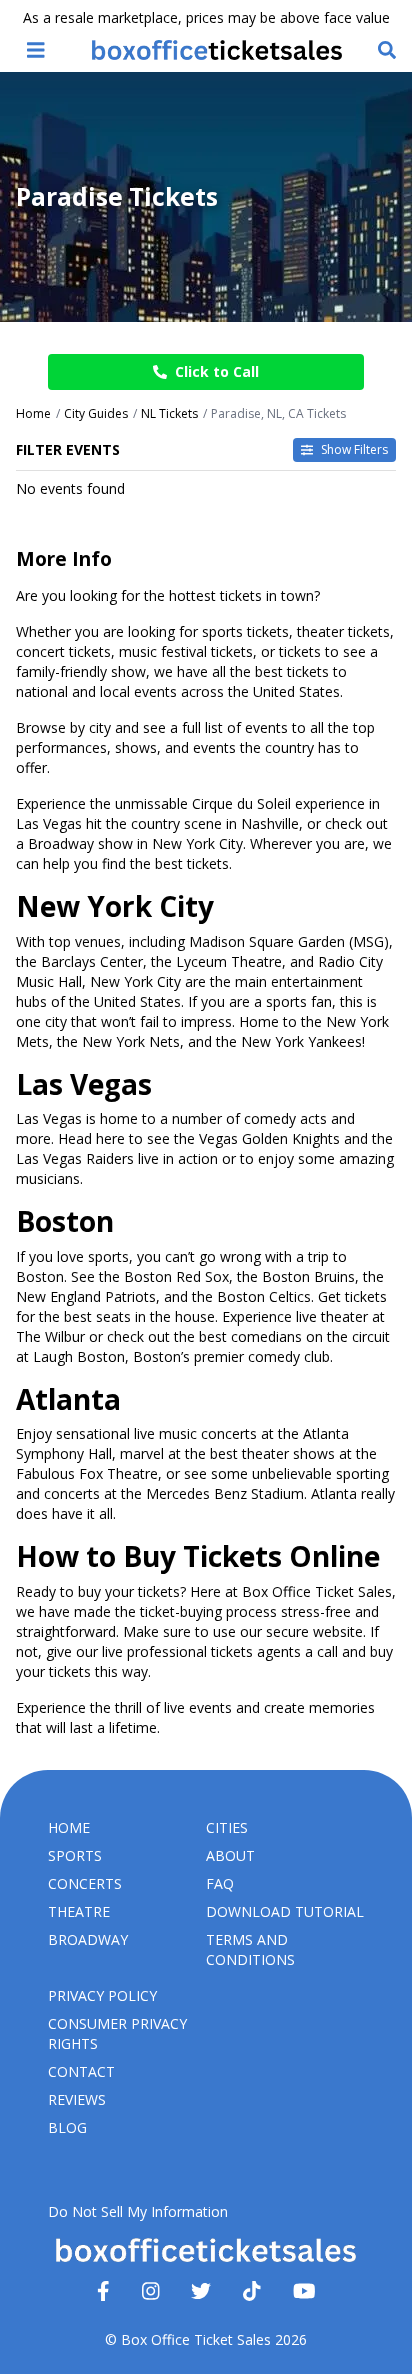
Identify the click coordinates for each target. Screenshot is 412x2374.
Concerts (85, 1883)
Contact (81, 2071)
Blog (67, 2127)
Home (69, 1827)
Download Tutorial (285, 1911)
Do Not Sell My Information (138, 2211)
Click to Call (217, 371)
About (230, 1855)
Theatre (79, 1911)
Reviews (77, 2099)
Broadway (88, 1939)
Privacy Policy (102, 1995)
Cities (227, 1827)
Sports (75, 1855)
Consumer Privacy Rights (117, 2033)
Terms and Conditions (250, 1949)
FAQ (220, 1883)
